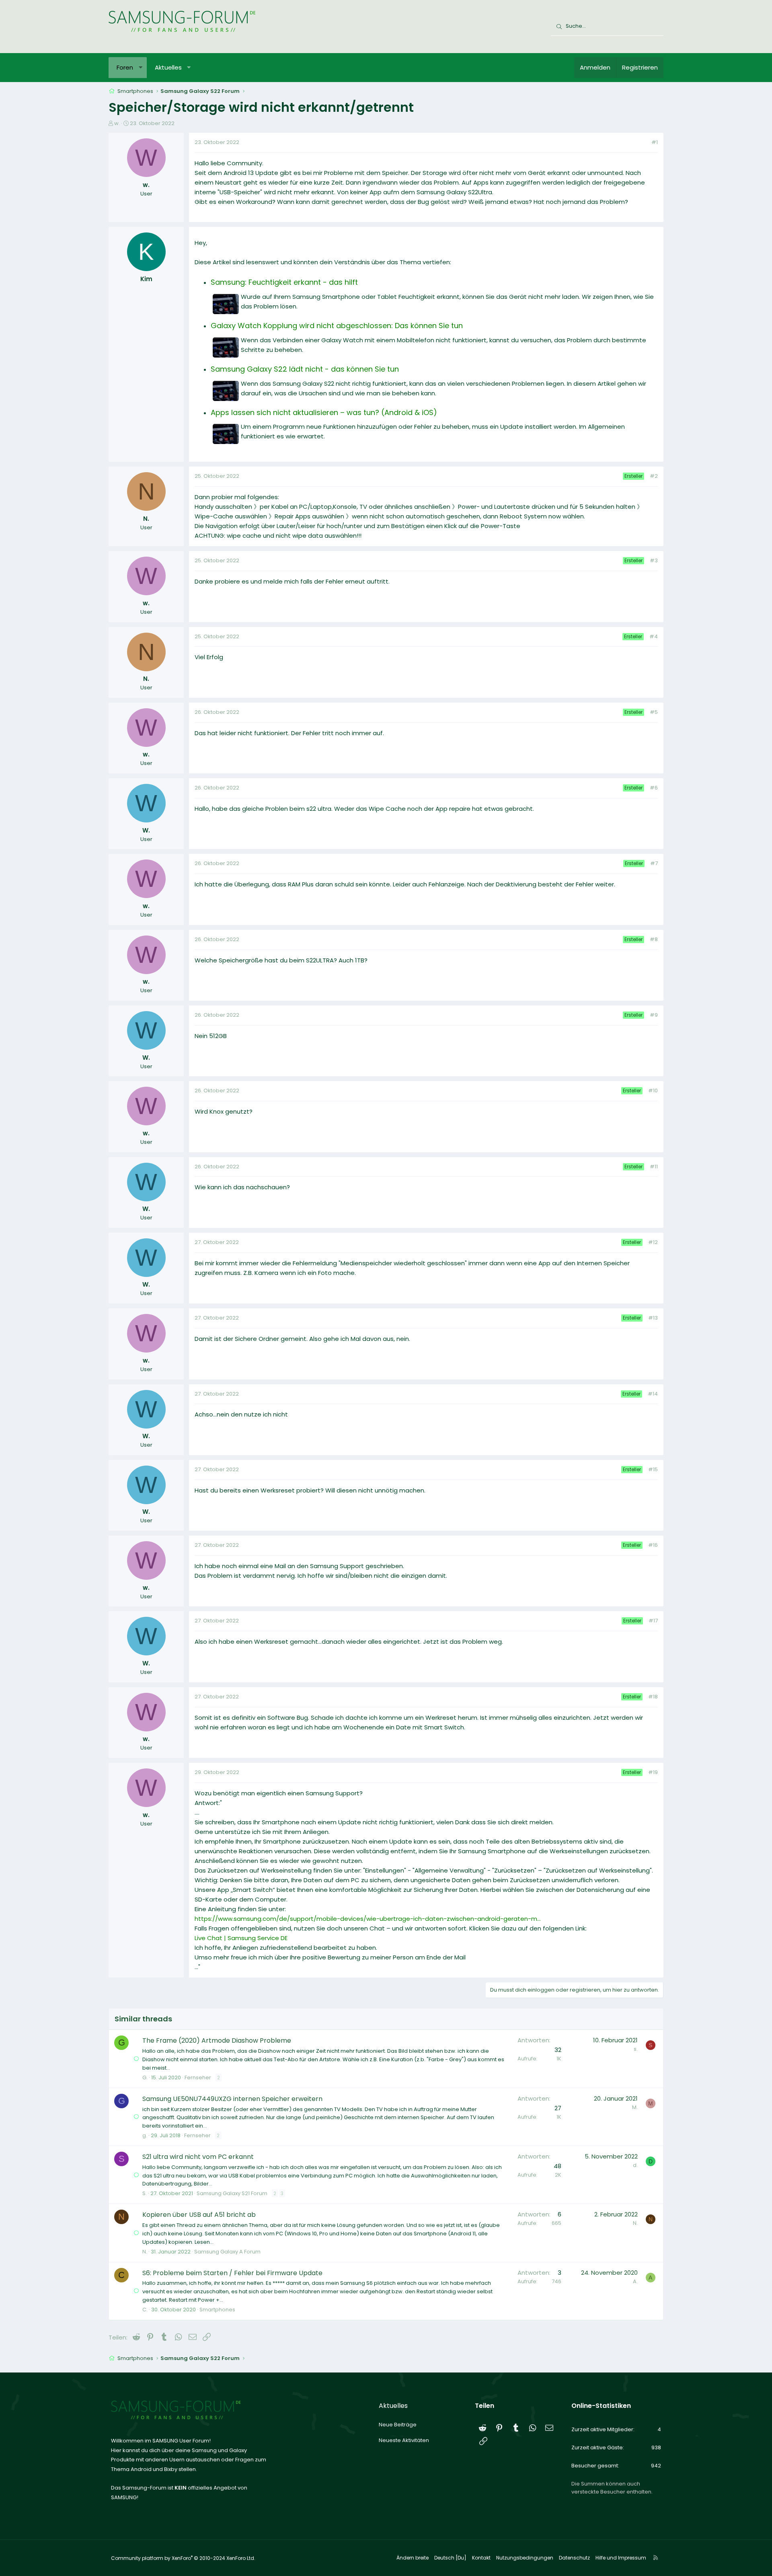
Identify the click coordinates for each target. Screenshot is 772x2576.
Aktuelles (168, 67)
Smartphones (217, 2310)
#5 (654, 712)
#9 (654, 1015)
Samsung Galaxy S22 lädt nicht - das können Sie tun (305, 369)
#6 (654, 788)
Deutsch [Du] (450, 2558)
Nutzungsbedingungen (525, 2558)
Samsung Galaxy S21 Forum (232, 2193)
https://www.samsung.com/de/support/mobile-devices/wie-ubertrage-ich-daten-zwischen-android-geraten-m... (368, 1919)
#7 (654, 863)
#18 (653, 1697)
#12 (653, 1242)
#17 (653, 1621)
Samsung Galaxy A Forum (227, 2252)
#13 (653, 1318)
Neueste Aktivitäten (404, 2440)
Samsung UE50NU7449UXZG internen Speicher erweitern (232, 2099)
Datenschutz (574, 2558)
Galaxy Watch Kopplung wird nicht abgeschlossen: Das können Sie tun (337, 326)
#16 (653, 1545)
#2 (654, 476)
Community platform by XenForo (183, 2558)
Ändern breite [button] (413, 2558)
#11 (654, 1167)
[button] (141, 68)
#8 (654, 939)
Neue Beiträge (398, 2425)
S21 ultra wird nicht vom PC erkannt (198, 2157)
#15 (653, 1469)
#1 (655, 142)
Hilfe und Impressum (621, 2558)
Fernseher (198, 2077)
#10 (653, 1091)
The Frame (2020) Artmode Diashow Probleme (217, 2040)
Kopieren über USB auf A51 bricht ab (199, 2215)
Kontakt (481, 2558)
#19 (653, 1772)
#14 (653, 1394)
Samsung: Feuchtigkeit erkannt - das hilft (284, 282)
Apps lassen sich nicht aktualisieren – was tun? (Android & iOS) (324, 412)
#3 (654, 560)
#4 (654, 636)
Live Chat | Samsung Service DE (241, 1938)
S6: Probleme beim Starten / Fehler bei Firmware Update (232, 2273)
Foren (125, 67)
